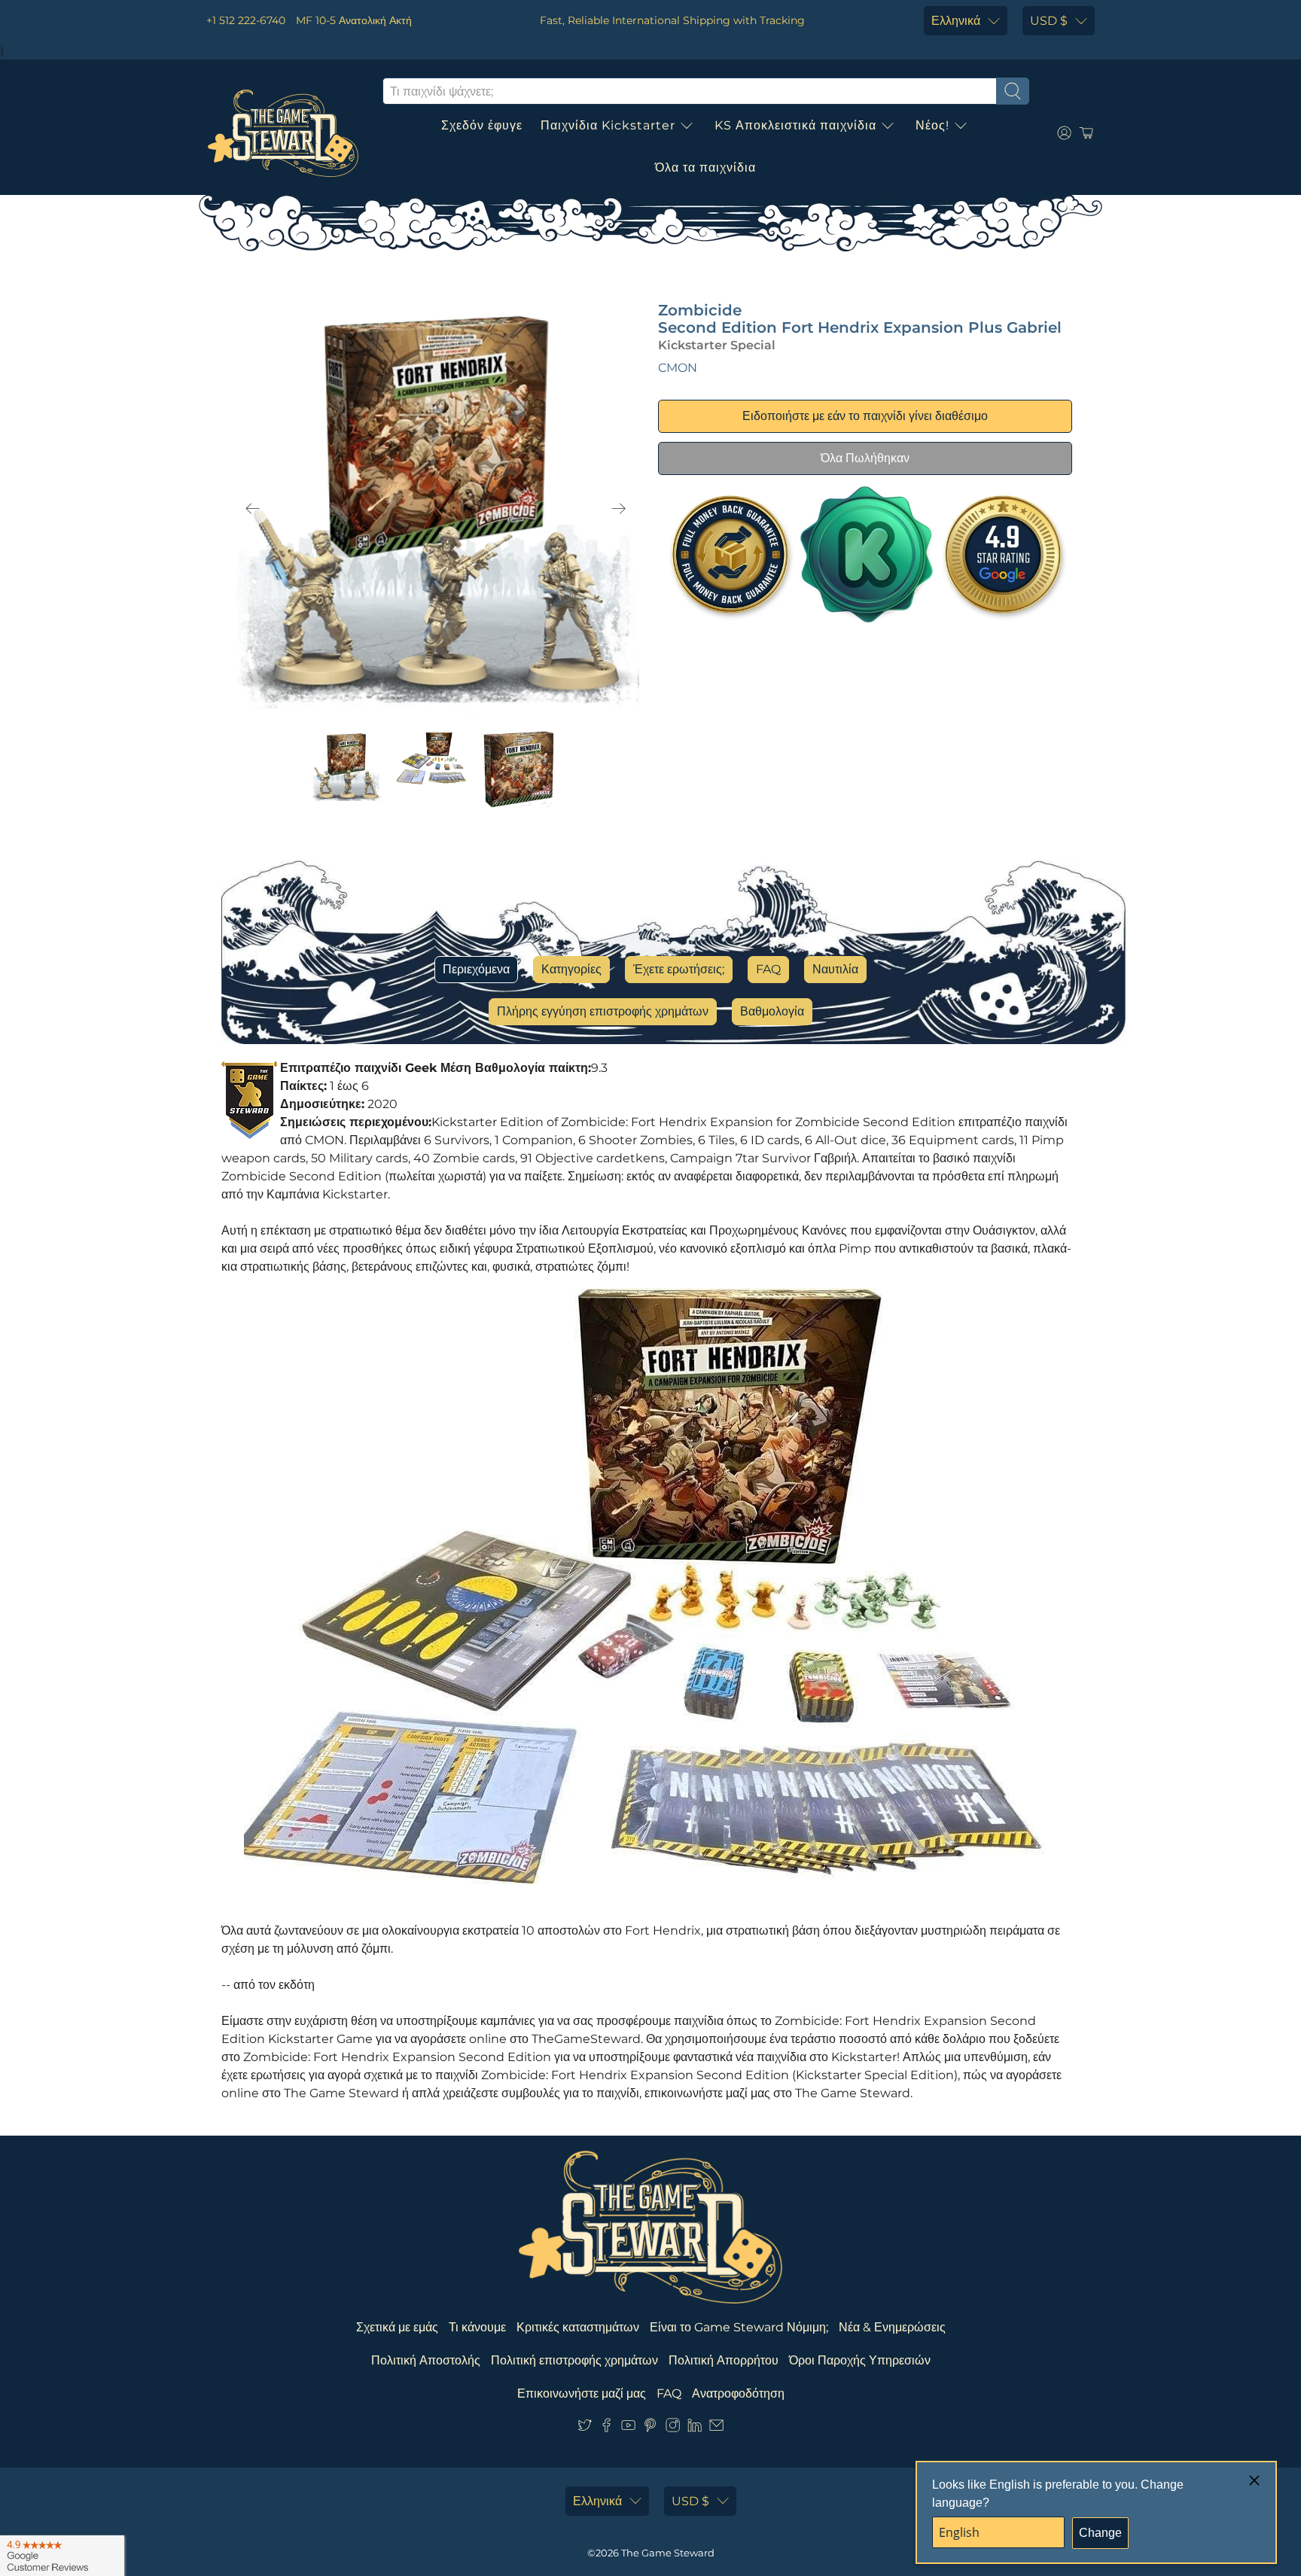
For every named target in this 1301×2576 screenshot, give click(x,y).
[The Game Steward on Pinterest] (650, 2428)
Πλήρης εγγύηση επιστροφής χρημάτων (603, 1011)
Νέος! (932, 125)
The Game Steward (668, 2553)
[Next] (619, 509)
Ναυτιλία (835, 969)
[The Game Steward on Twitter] (585, 2428)
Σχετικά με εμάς (397, 2327)
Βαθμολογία (772, 1011)
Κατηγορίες (571, 969)
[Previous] (253, 509)
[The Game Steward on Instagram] (673, 2428)
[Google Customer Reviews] (62, 2556)
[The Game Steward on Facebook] (606, 2428)
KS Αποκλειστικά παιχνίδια (795, 125)
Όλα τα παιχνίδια (705, 167)
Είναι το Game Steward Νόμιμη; (739, 2327)
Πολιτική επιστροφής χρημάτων (574, 2360)
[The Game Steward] (283, 133)
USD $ (1049, 21)
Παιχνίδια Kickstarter (608, 125)
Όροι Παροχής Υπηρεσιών (860, 2360)
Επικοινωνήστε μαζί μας (582, 2393)
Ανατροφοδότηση (738, 2393)
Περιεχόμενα (476, 969)
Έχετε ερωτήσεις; (679, 969)
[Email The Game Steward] (716, 2428)
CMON (678, 368)
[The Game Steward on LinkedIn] (695, 2428)
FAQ (768, 969)
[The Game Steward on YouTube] (628, 2428)
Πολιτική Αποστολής (426, 2360)
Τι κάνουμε (477, 2327)
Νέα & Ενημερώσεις (892, 2327)
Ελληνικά (956, 21)
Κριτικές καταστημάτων (578, 2327)
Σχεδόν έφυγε (482, 125)
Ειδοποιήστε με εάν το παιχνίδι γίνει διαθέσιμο (865, 416)
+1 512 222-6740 (246, 20)
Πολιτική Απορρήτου (724, 2360)
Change (1100, 2533)
